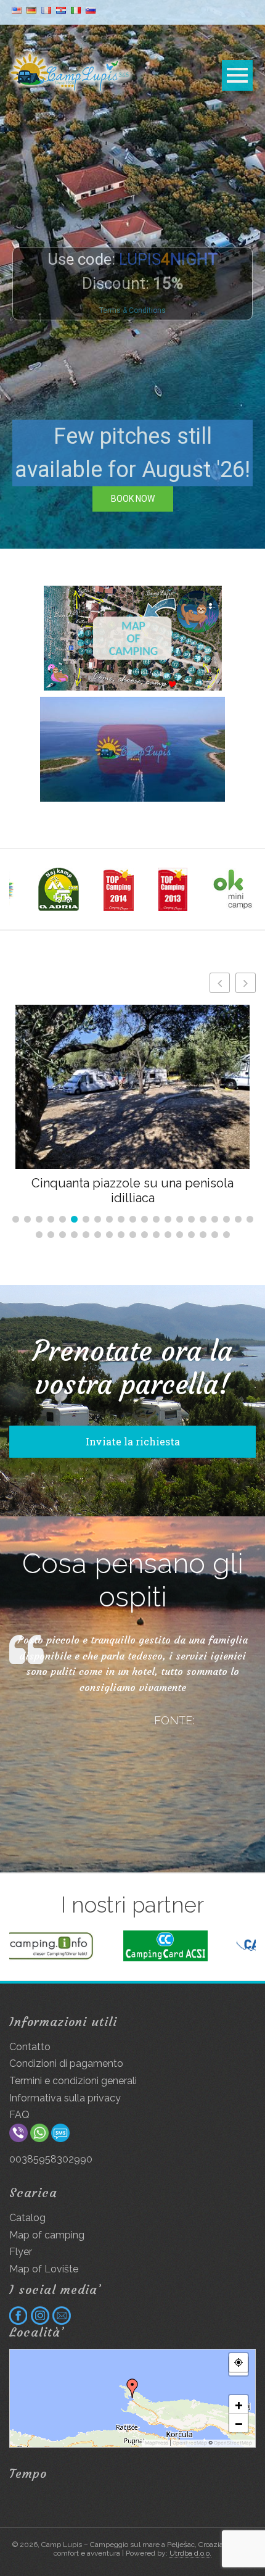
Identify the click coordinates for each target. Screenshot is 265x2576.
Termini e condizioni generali (73, 2081)
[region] (132, 274)
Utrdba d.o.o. (190, 2553)
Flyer (21, 2252)
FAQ (19, 2115)
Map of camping (47, 2235)
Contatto (30, 2047)
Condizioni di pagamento (66, 2063)
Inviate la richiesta (133, 1441)
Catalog (27, 2218)
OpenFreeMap (190, 2443)
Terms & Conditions (132, 310)
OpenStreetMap (233, 2443)
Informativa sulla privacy (65, 2098)
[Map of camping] (132, 638)
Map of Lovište (44, 2269)
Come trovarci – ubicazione (132, 1183)
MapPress (157, 2443)
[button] (246, 983)
